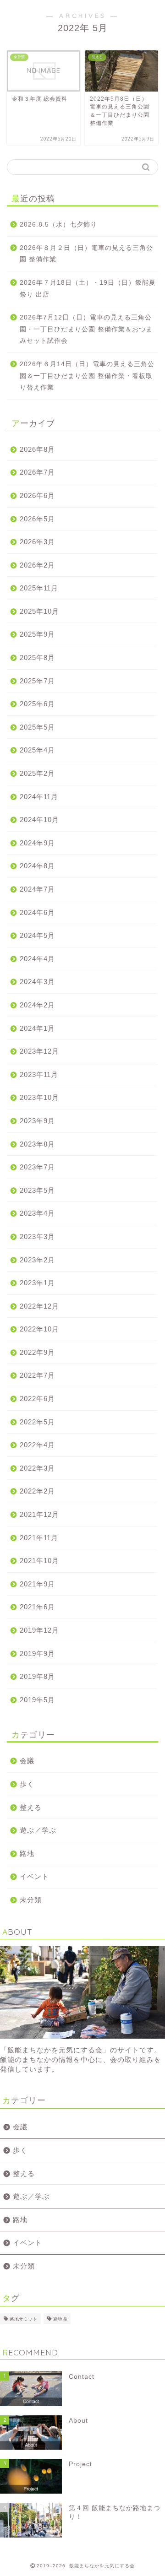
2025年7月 (37, 681)
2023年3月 (37, 1237)
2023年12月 (39, 1051)
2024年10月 (39, 820)
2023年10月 (39, 1097)
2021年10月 (39, 1561)
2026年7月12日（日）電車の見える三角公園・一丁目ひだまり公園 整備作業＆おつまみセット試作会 (86, 329)
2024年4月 (37, 959)
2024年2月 (37, 1005)
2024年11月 (39, 797)
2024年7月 (37, 889)
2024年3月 (37, 982)
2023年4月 (37, 1213)
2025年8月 (37, 658)
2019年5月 (37, 1700)
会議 (27, 1761)
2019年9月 (37, 1653)
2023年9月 (37, 1121)
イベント (34, 1876)
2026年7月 (37, 472)
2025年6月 (37, 704)
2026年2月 (37, 565)
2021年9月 (37, 1584)
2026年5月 (37, 519)
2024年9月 (37, 843)
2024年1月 (37, 1028)
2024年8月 (37, 866)
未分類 (31, 1900)
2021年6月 (37, 1607)
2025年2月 (37, 773)
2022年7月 (37, 1375)
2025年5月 (37, 727)
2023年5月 (37, 1190)
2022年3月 (37, 1468)
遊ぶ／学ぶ (38, 1830)
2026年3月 (37, 542)
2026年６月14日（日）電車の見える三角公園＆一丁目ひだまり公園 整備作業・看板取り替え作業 (87, 376)
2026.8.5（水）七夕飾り (58, 225)
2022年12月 (39, 1306)
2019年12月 (39, 1630)
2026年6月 (37, 495)
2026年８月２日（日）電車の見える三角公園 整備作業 (86, 254)
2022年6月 (37, 1399)
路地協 (60, 2319)
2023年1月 (37, 1283)
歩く (27, 1784)
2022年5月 (37, 1422)
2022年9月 (37, 1352)
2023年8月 (37, 1144)
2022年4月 (37, 1445)
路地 (27, 1854)
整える (31, 1807)
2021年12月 (39, 1514)
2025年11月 (39, 588)
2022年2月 (37, 1491)
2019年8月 (37, 1676)
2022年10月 (39, 1329)
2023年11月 (39, 1074)
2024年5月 (37, 935)
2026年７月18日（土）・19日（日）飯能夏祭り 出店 (88, 289)
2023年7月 (37, 1167)
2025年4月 (37, 750)
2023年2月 (37, 1260)
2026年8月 (37, 449)
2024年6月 (37, 912)
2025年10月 (39, 611)
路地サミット (23, 2319)
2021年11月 (39, 1538)
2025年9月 (37, 634)
